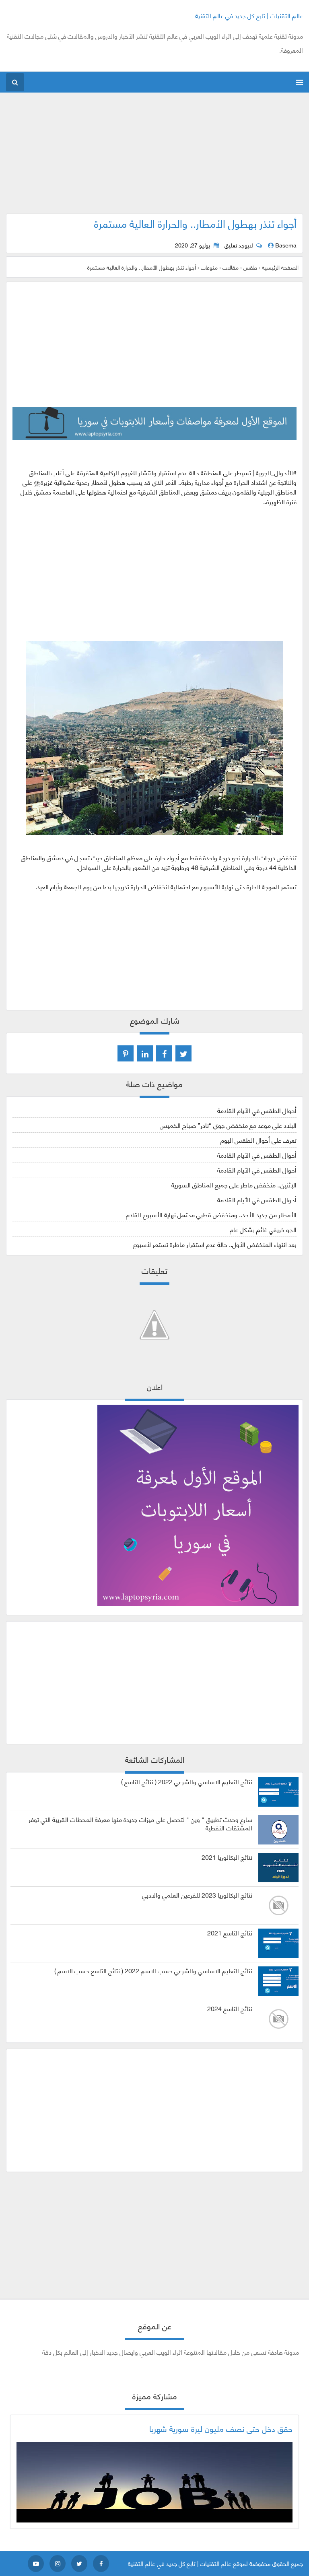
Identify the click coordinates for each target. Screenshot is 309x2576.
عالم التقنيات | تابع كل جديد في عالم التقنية (249, 15)
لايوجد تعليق (239, 245)
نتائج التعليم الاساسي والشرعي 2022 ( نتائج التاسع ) (187, 1781)
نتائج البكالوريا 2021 (227, 1857)
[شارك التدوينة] (145, 1053)
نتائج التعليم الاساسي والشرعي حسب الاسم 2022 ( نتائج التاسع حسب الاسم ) (153, 1970)
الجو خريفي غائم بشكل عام (263, 1229)
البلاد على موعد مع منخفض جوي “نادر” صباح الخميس (228, 1125)
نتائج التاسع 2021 (230, 1933)
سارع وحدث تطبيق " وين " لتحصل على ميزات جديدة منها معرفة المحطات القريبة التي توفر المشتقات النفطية (140, 1824)
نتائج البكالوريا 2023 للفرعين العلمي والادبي (197, 1895)
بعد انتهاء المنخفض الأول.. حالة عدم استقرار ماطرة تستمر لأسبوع (215, 1244)
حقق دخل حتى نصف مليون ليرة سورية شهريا (221, 2428)
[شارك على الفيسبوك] (164, 1053)
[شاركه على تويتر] (183, 1053)
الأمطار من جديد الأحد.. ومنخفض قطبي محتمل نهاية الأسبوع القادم (211, 1214)
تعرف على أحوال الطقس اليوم (259, 1140)
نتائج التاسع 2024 (230, 2008)
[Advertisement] (155, 157)
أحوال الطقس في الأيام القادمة (257, 1110)
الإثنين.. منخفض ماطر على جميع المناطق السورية (234, 1184)
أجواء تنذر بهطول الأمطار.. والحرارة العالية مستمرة (195, 223)
